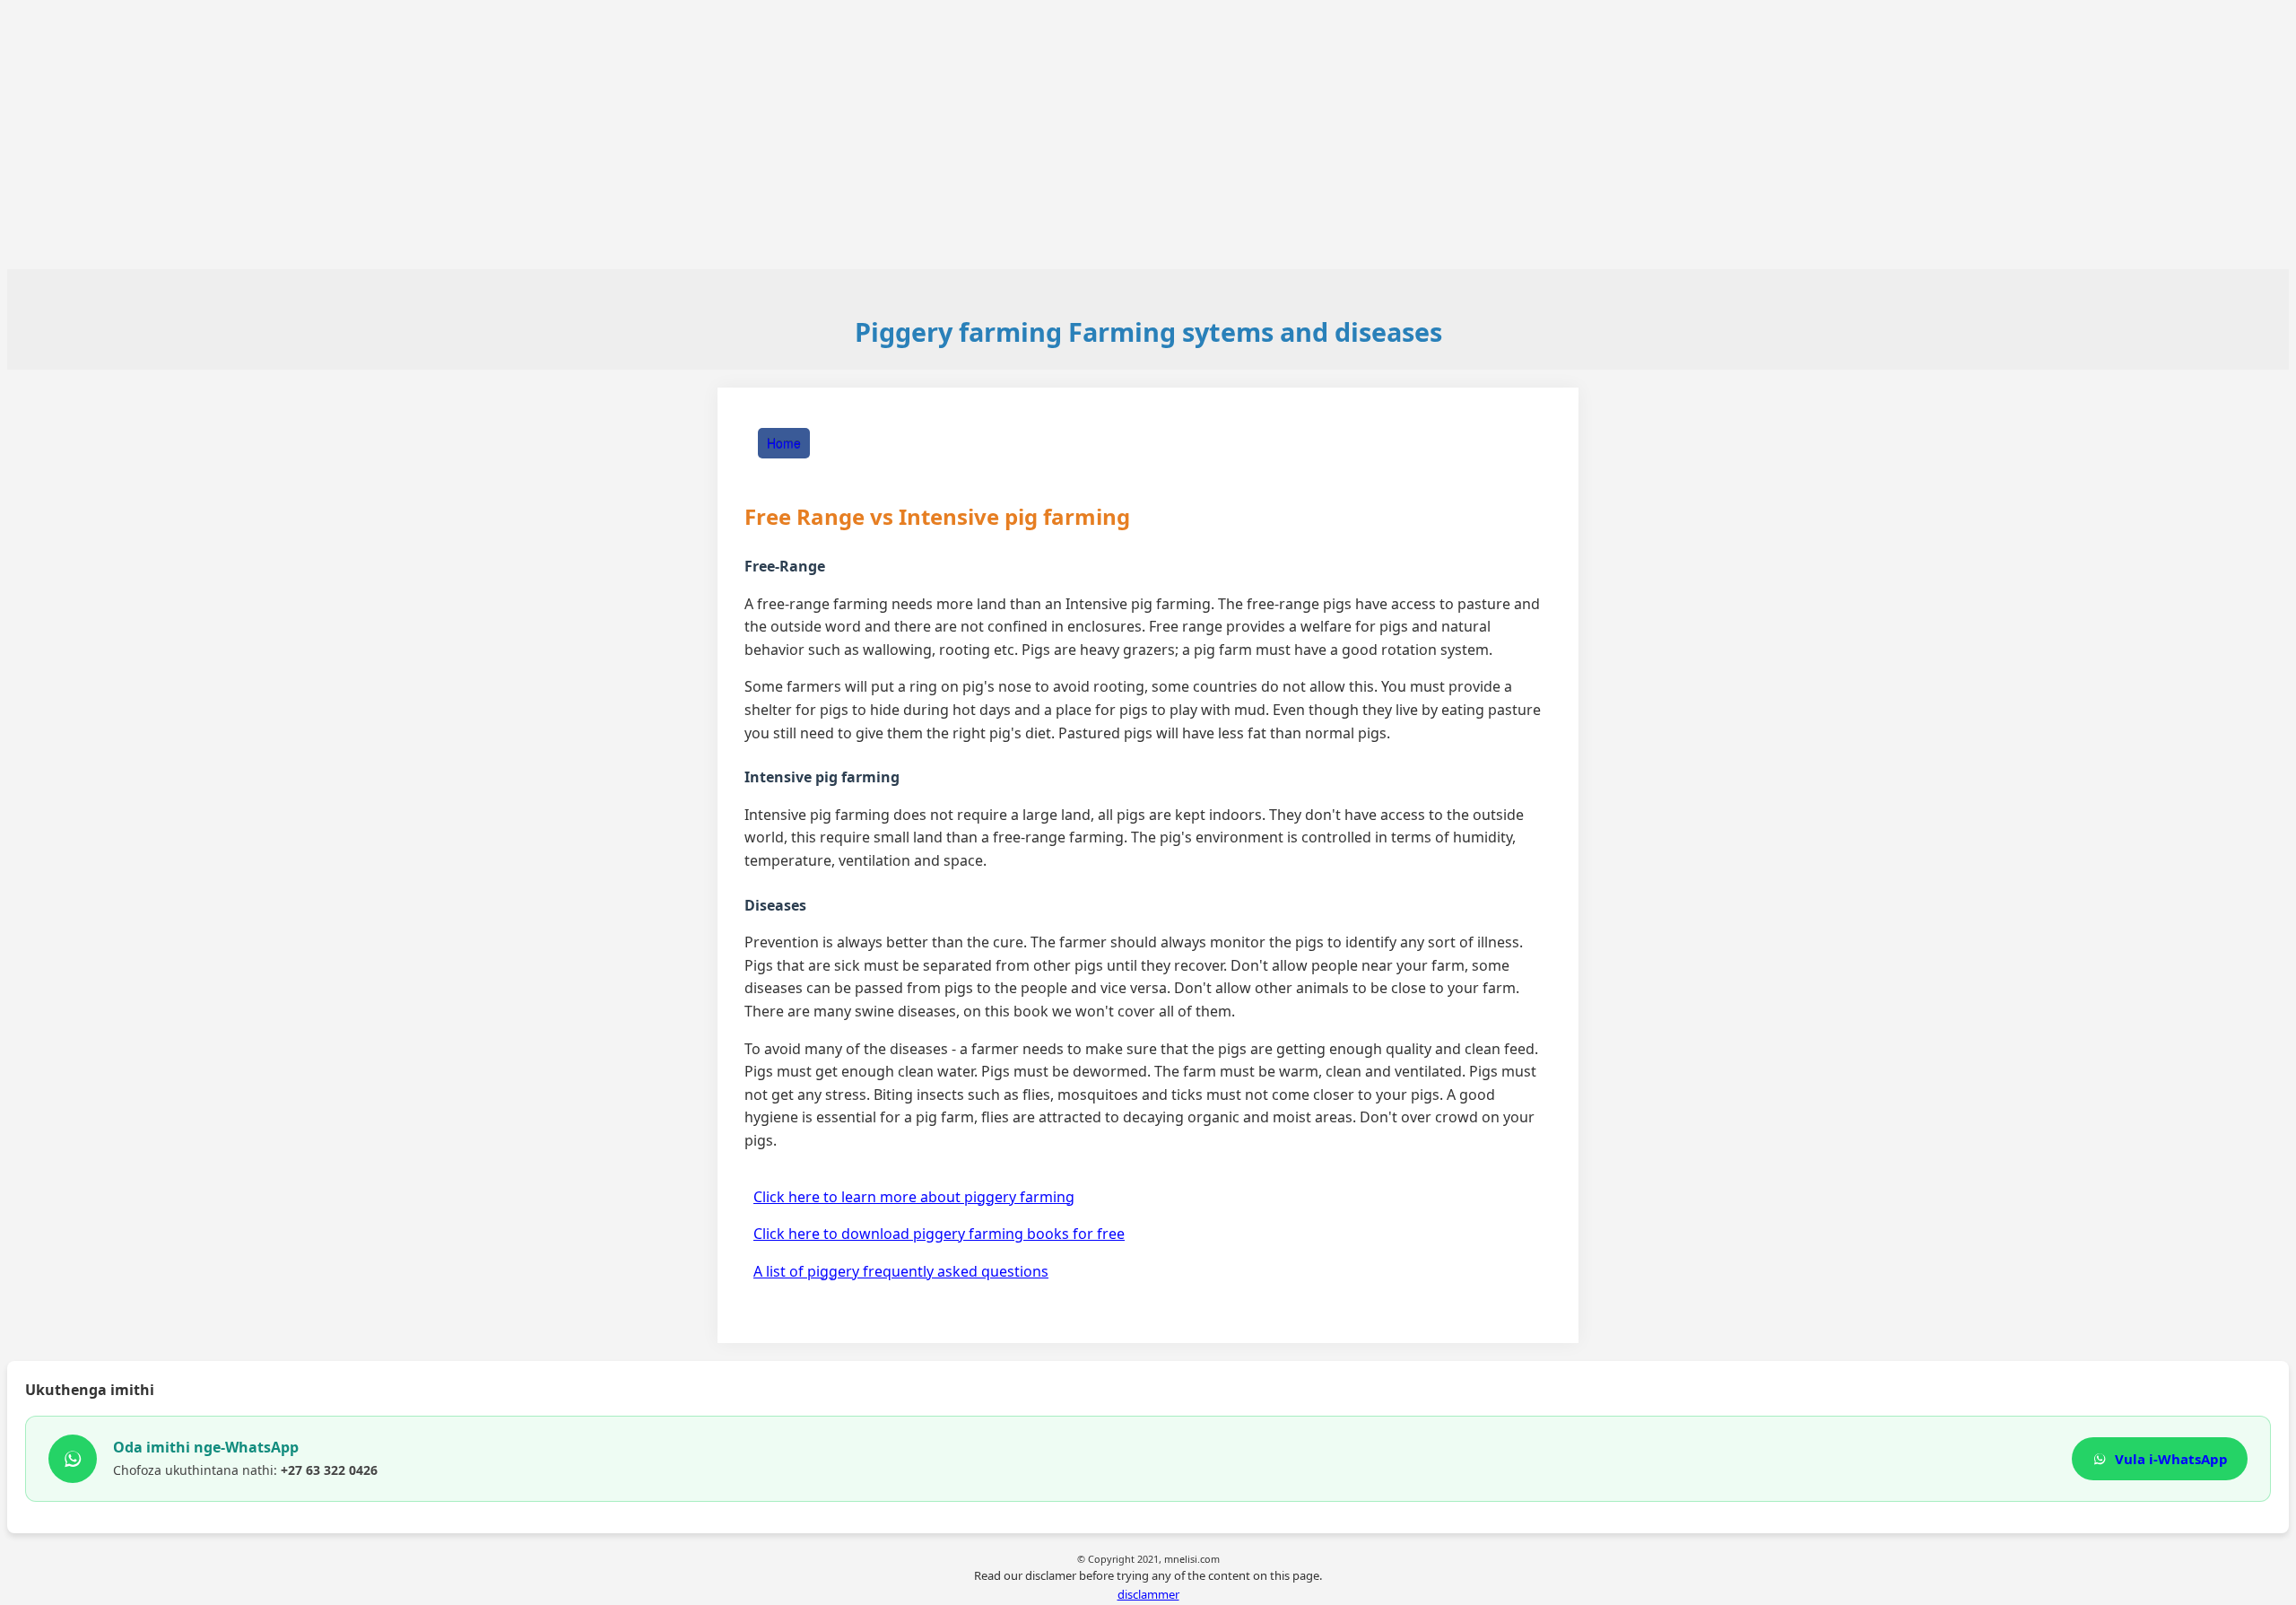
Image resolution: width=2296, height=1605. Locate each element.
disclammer (1148, 1594)
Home (784, 443)
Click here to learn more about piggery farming (914, 1197)
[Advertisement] (1148, 135)
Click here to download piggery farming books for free (939, 1234)
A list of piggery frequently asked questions (901, 1271)
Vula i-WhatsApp (2171, 1459)
